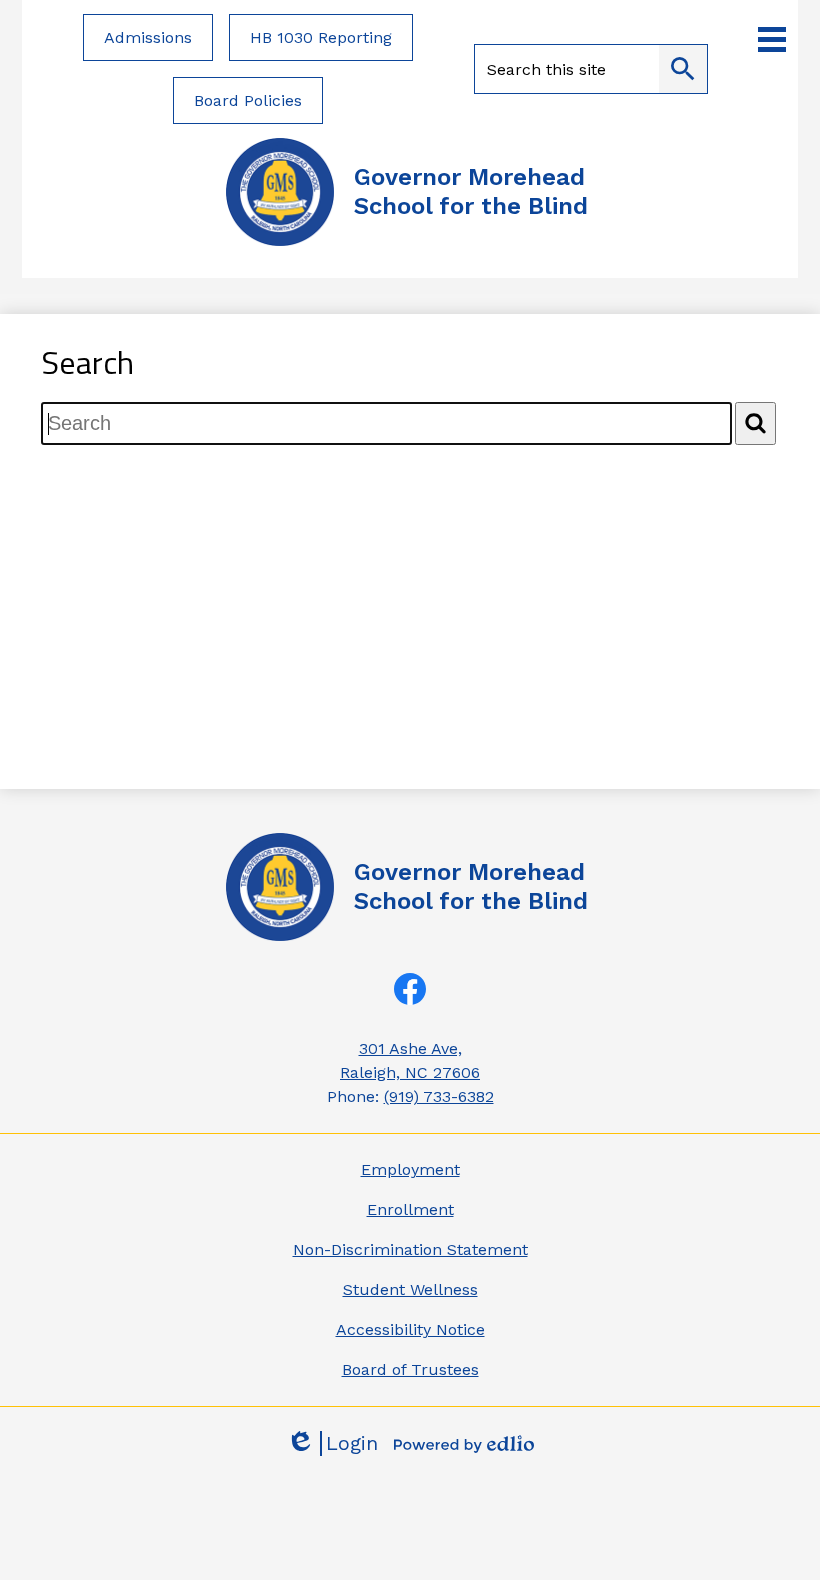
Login (332, 1443)
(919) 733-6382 (439, 1096)
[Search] (755, 423)
